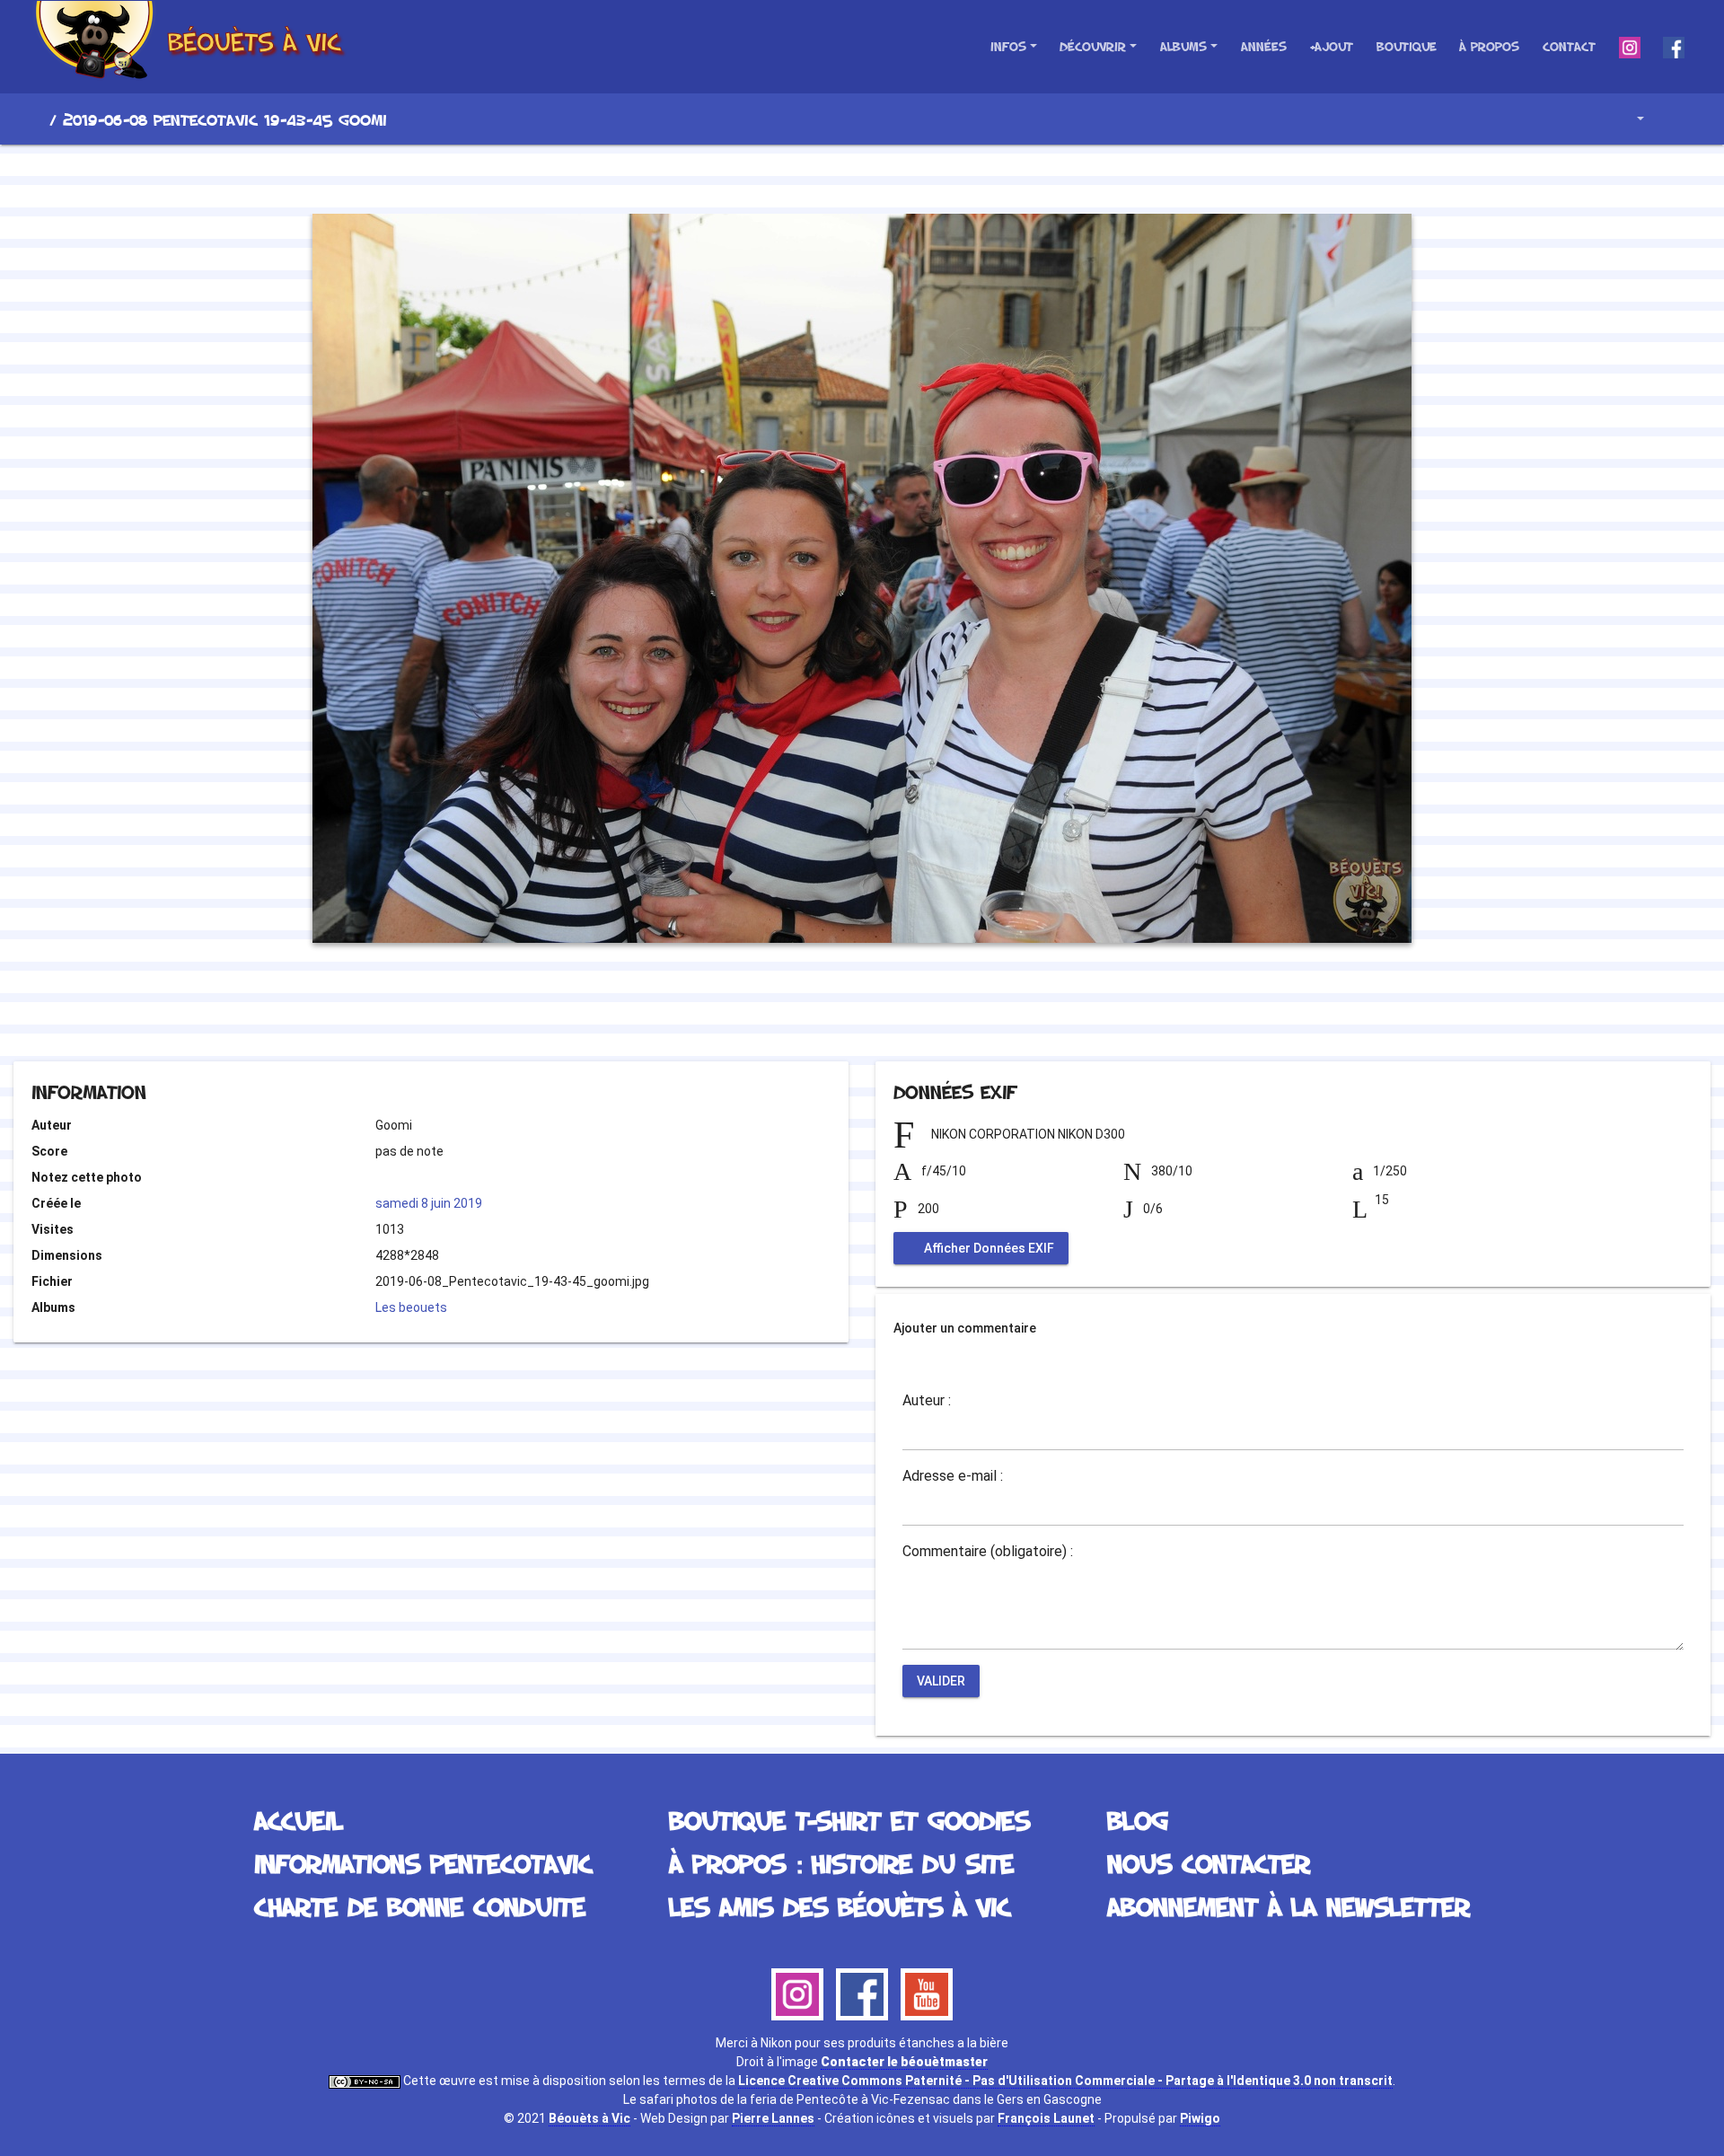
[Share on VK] (898, 1012)
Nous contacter (1209, 1863)
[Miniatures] (862, 176)
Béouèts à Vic (589, 2118)
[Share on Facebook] (830, 1012)
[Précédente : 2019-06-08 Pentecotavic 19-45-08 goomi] (801, 176)
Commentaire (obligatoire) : (988, 1552)
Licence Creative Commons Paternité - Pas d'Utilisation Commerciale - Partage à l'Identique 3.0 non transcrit (1065, 2081)
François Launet (1046, 2118)
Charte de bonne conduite (420, 1906)
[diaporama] (1676, 119)
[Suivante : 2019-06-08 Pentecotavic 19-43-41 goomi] (923, 176)
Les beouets (411, 1307)
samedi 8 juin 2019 (429, 1203)
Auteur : (927, 1401)
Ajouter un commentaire (965, 1328)
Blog (1138, 1820)
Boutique (1407, 46)
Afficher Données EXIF (988, 1248)
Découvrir (1093, 46)
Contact (1569, 46)
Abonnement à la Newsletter (1289, 1906)
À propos (1489, 46)
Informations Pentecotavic (423, 1863)
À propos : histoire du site (841, 1863)
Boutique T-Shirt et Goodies (849, 1820)
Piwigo (1200, 2118)
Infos (1008, 46)
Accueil (35, 119)
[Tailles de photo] (1627, 119)
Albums (1183, 46)
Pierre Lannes (773, 2118)
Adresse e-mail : (953, 1476)
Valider (941, 1681)
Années (1264, 46)
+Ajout (1331, 46)
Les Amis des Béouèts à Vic (840, 1906)
